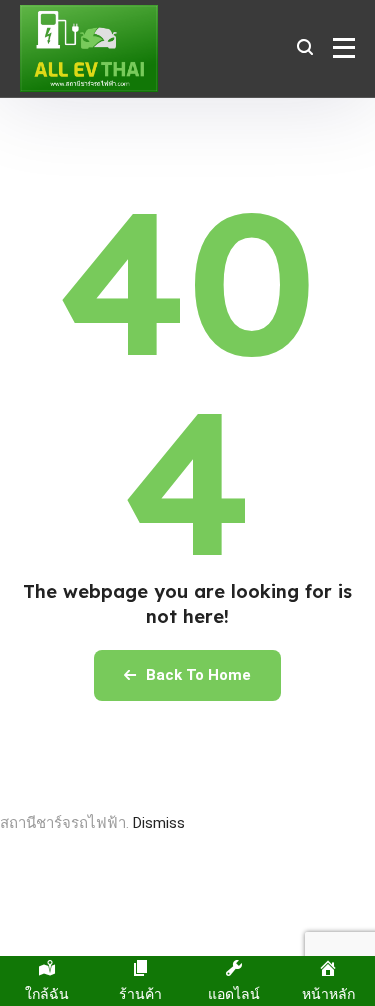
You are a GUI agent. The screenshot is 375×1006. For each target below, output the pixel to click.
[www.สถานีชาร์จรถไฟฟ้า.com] (89, 48)
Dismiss (159, 823)
